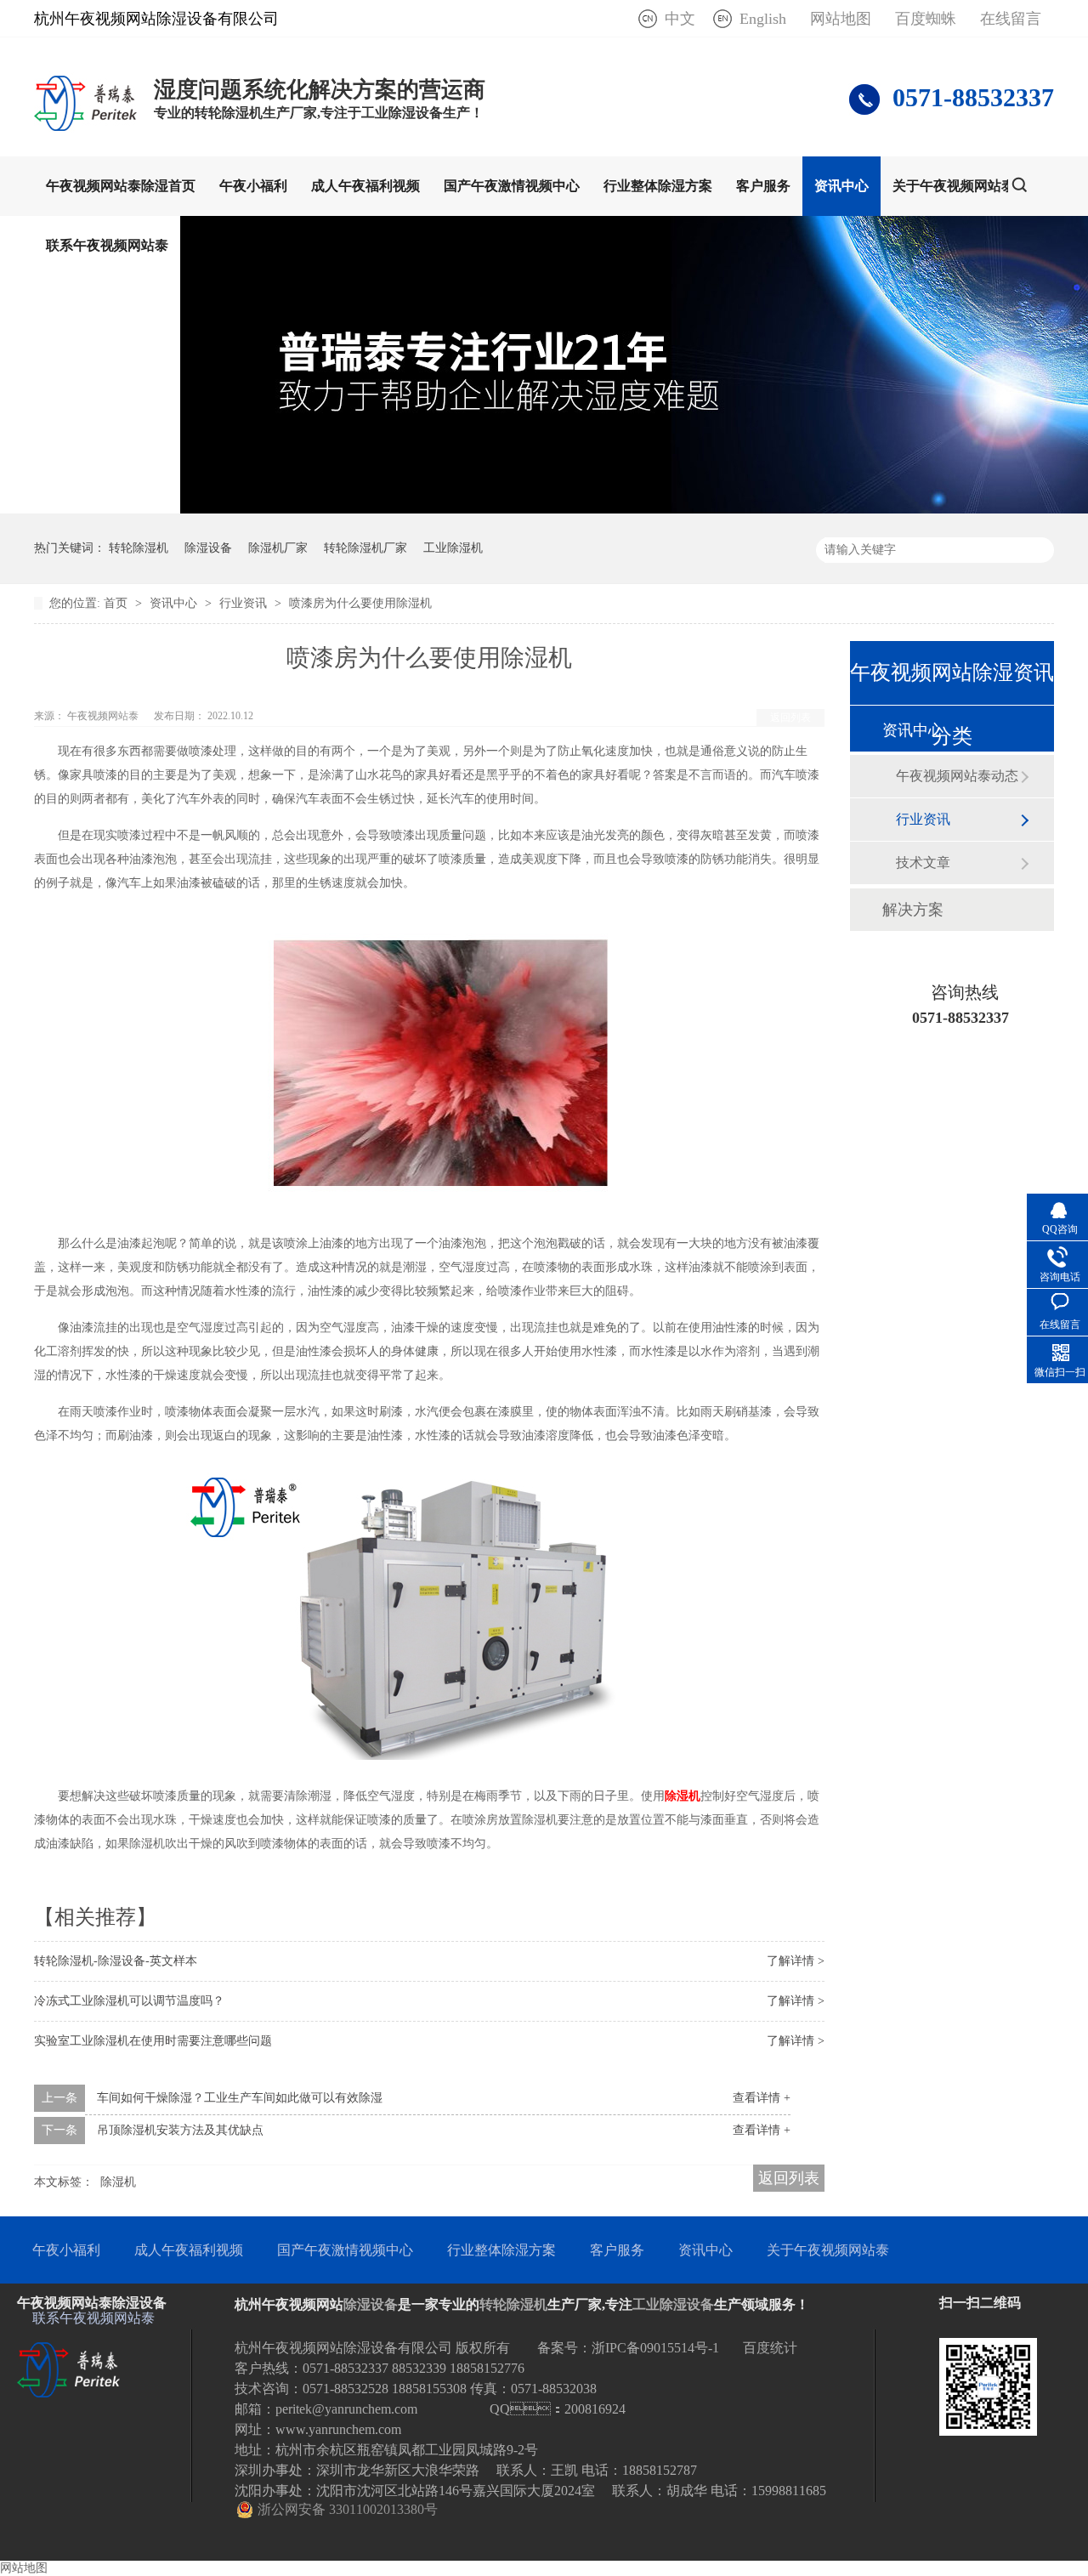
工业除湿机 (453, 548)
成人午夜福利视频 (365, 186)
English (763, 19)
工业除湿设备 (673, 2304)
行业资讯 (245, 603)
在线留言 (1011, 19)
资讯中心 (841, 186)
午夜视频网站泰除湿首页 (121, 186)
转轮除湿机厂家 (365, 548)
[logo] (85, 130)
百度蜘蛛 (926, 19)
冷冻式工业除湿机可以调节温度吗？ (129, 2001)
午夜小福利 (253, 186)
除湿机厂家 (278, 548)
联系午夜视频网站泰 (107, 245)
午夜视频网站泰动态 (957, 776)
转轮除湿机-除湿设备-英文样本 (116, 1961)
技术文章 (923, 862)
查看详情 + (762, 2098)
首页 (117, 603)
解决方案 (913, 910)
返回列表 (790, 718)
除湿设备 (208, 548)
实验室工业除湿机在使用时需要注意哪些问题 (153, 2041)
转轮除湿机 (139, 548)
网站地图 (841, 19)
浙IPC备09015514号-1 (655, 2348)
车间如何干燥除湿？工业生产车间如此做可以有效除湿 (240, 2098)
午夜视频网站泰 (104, 716)
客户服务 (763, 186)
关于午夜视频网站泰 (954, 186)
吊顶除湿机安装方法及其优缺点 (180, 2130)
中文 (680, 19)
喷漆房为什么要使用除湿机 (360, 603)
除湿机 (118, 2182)
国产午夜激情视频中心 (512, 186)
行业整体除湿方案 (658, 186)
